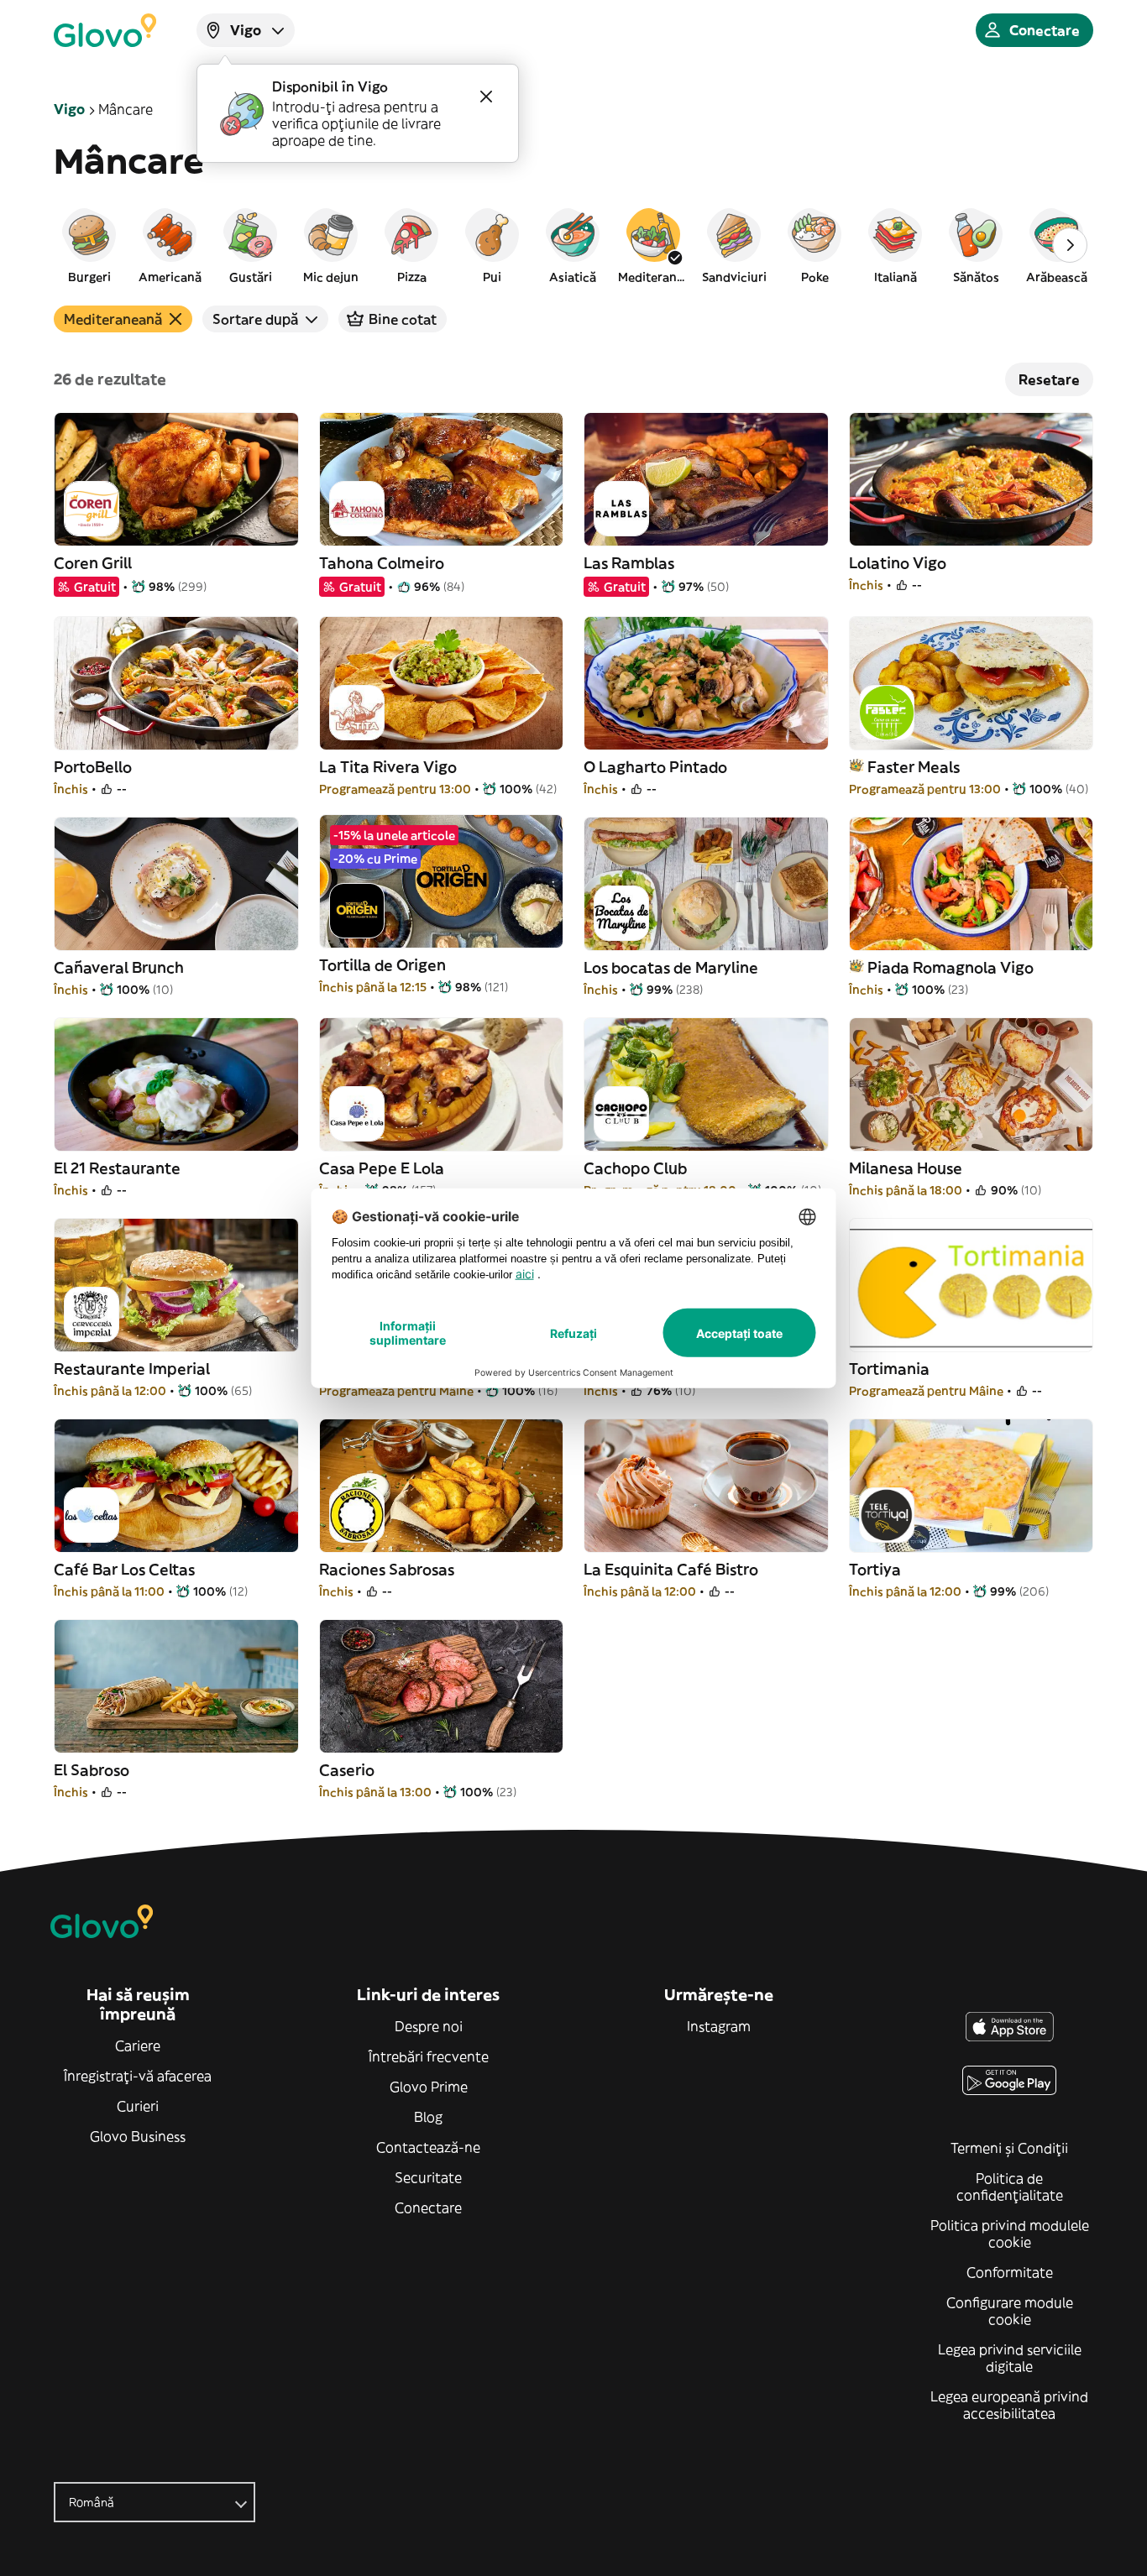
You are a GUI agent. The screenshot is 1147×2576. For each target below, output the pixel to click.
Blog (428, 2117)
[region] (573, 245)
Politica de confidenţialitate (1010, 2187)
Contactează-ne (428, 2147)
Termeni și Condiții (1009, 2148)
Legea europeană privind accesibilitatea (1009, 2405)
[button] (89, 245)
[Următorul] (1070, 245)
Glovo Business (138, 2136)
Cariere (138, 2046)
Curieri (138, 2106)
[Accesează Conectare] (105, 30)
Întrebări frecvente (429, 2056)
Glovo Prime (429, 2087)
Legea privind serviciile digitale (1010, 2358)
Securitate (428, 2177)
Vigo (69, 109)
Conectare (428, 2208)
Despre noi (429, 2026)
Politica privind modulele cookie (1010, 2234)
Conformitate (1010, 2272)
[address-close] (486, 97)
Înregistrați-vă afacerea (138, 2076)
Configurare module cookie (1010, 2311)
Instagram (719, 2026)
